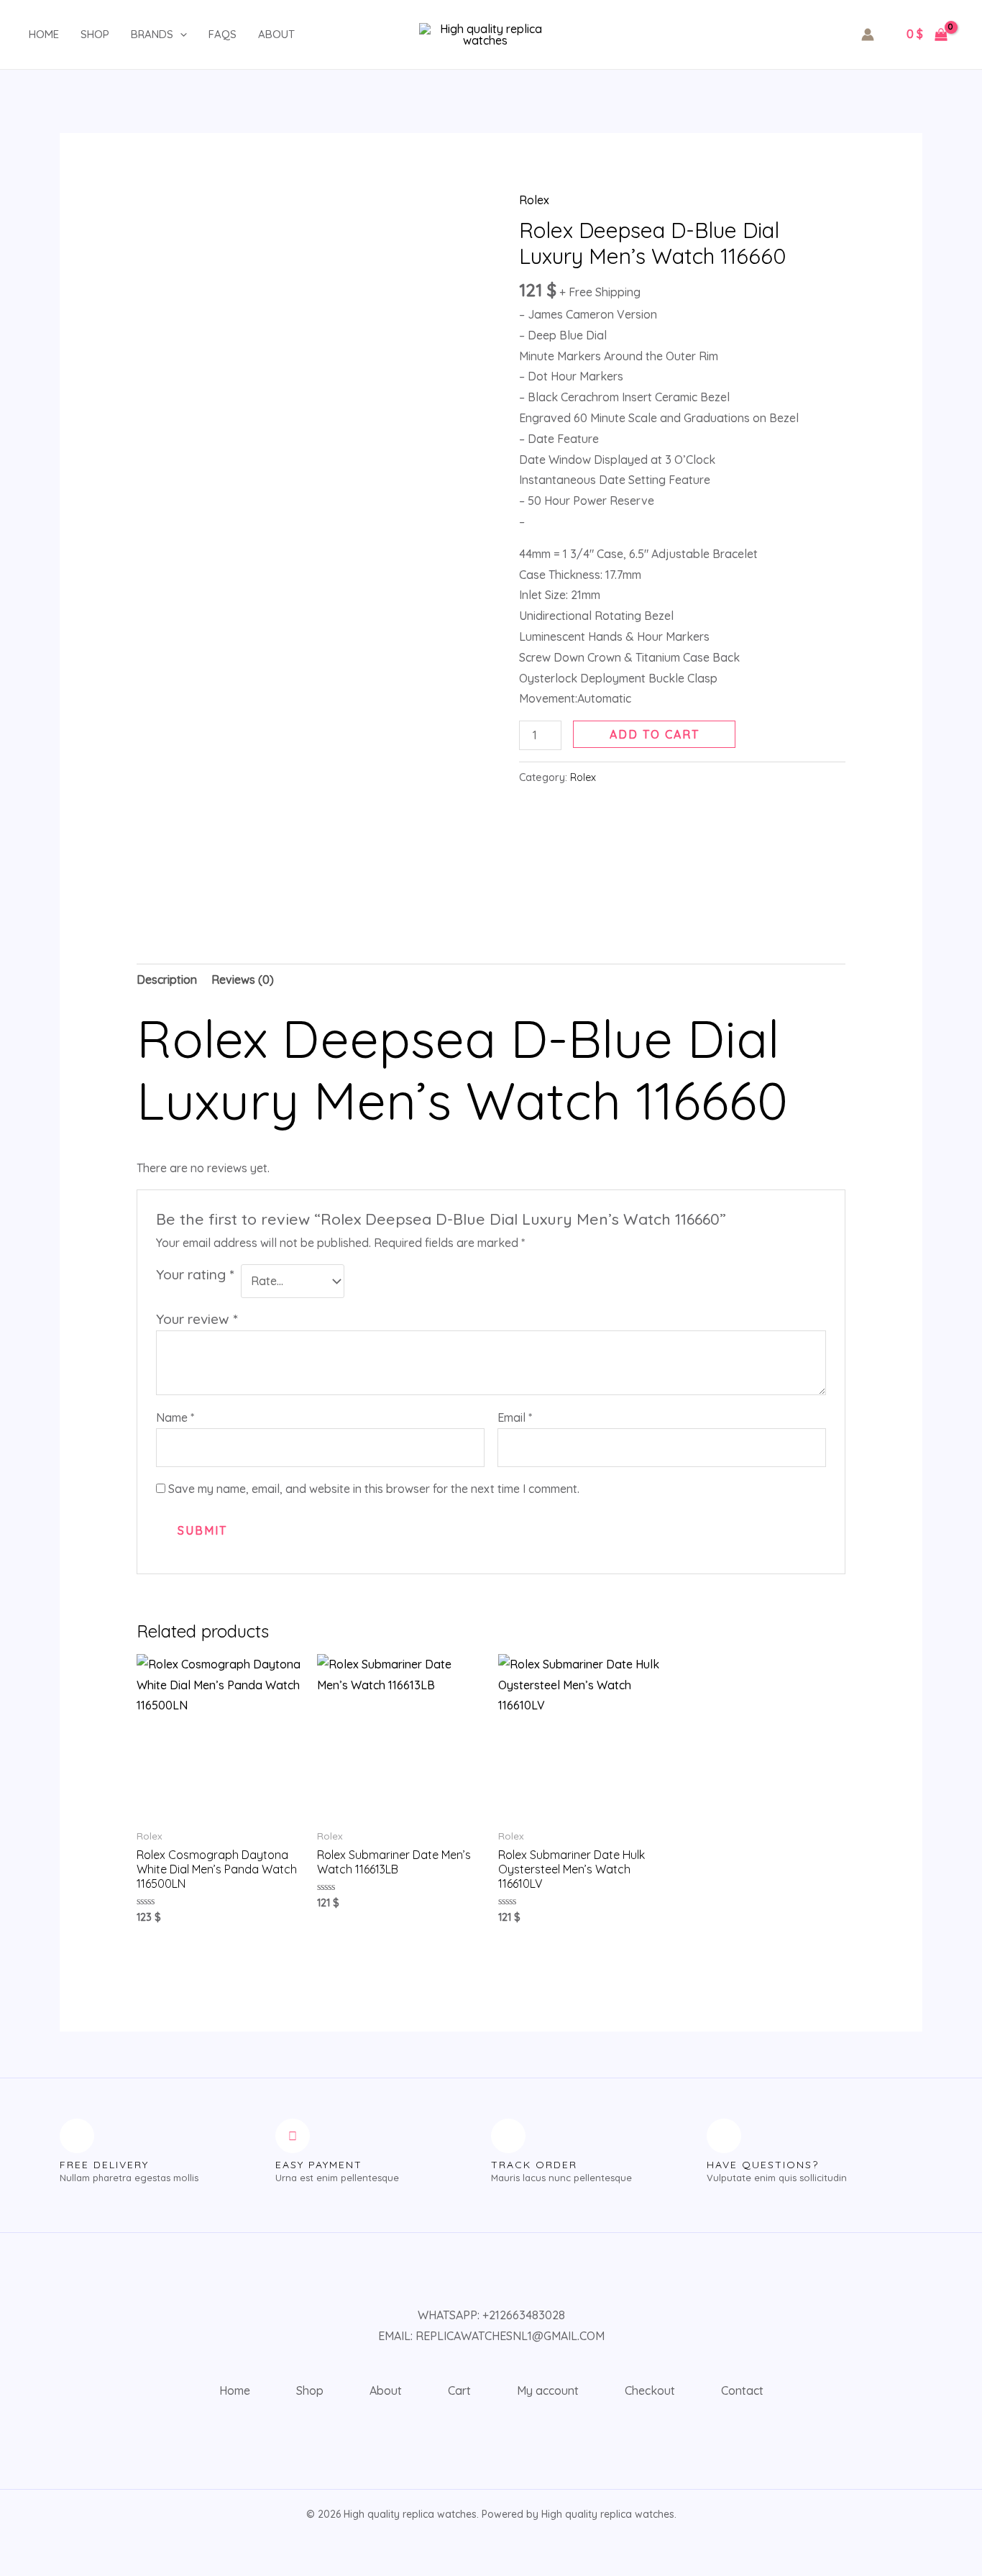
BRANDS (152, 34)
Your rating (195, 1274)
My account (548, 2390)
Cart (459, 2390)
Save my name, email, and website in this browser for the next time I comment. (374, 1489)
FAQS (222, 34)
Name (175, 1417)
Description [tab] (167, 979)
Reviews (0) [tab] (243, 979)
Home (44, 34)
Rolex (534, 200)
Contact (742, 2390)
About (276, 34)
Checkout (650, 2390)
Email (515, 1417)
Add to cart (655, 734)
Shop (95, 34)
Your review (197, 1319)
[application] (180, 35)
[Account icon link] (868, 35)
